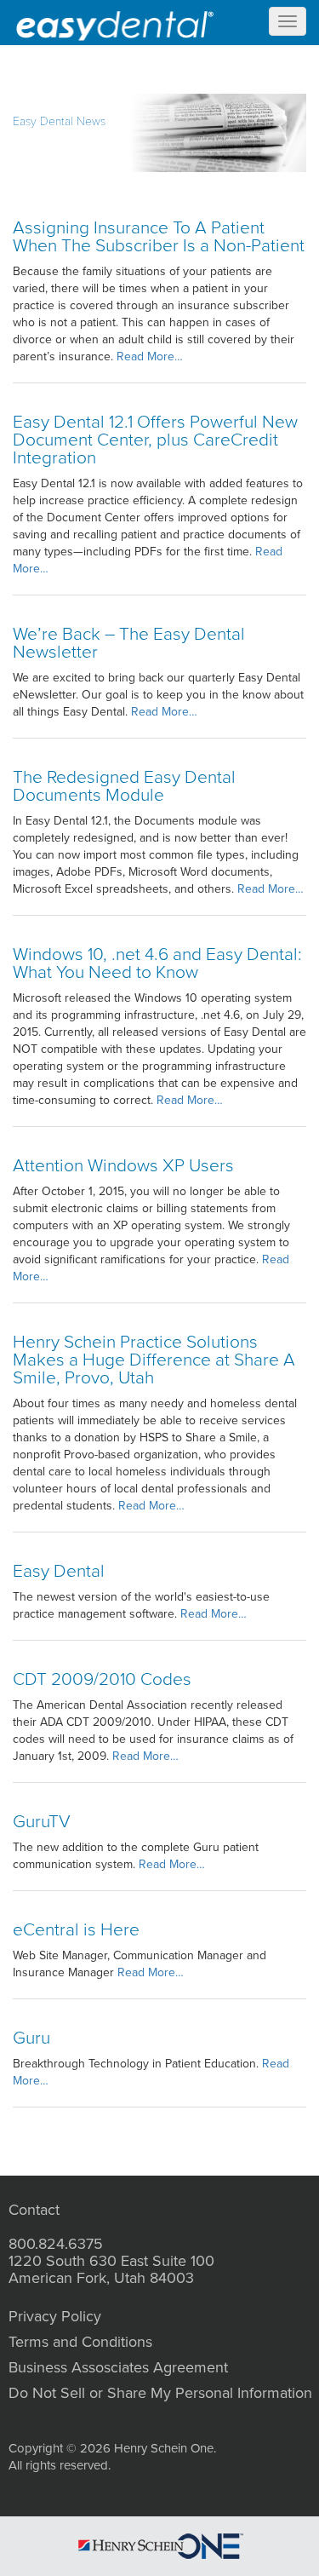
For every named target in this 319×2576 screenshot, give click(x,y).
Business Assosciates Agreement (118, 2367)
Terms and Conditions (80, 2342)
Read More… (150, 356)
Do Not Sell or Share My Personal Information (160, 2393)
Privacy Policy (55, 2316)
